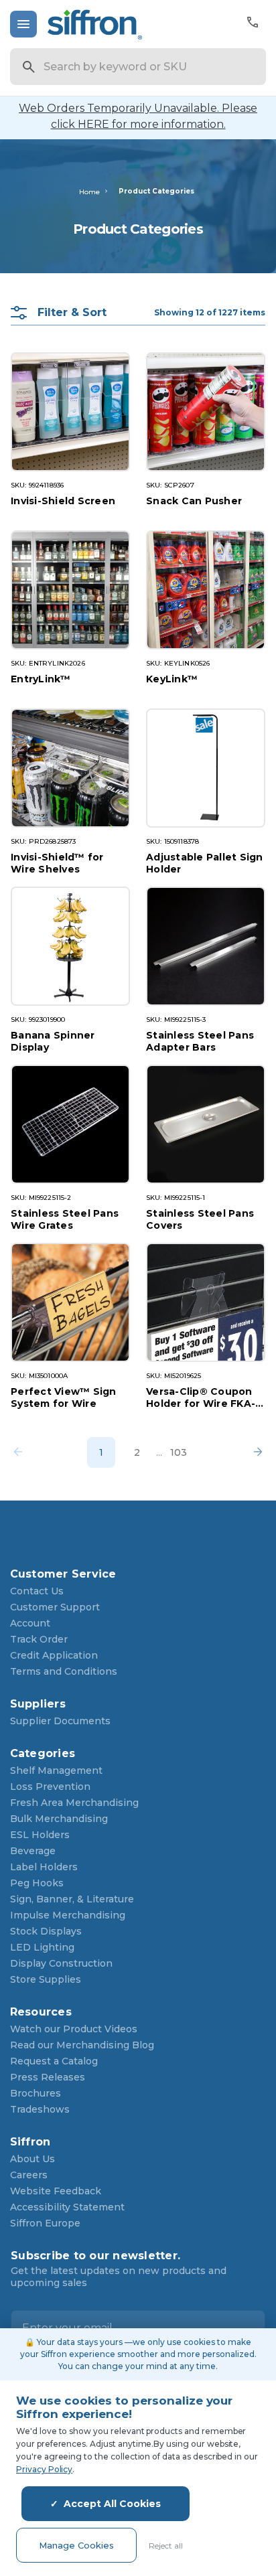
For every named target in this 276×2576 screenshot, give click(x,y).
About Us (32, 2159)
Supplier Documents (60, 1721)
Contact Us (37, 1591)
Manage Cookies (76, 2545)
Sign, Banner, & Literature (72, 1899)
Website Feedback (56, 2191)
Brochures (36, 2093)
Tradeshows (40, 2109)
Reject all (166, 2546)
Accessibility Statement (67, 2207)
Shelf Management (56, 1770)
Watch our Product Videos (74, 2029)
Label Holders (44, 1867)
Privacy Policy (44, 2469)
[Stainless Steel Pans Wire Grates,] (70, 1124)
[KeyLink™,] (206, 590)
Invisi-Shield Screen (63, 501)
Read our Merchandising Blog (82, 2045)
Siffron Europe (45, 2223)
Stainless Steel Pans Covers (200, 1219)
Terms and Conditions (64, 1671)
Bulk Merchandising (59, 1819)
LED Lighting (42, 1947)
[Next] (254, 1452)
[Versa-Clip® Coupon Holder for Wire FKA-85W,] (206, 1302)
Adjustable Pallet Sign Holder (205, 863)
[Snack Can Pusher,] (206, 412)
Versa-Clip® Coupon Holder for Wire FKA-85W (201, 1397)
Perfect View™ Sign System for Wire (64, 1397)
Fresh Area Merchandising (74, 1803)
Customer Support (55, 1607)
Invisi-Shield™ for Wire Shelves (57, 863)
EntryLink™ (41, 679)
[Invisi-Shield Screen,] (70, 412)
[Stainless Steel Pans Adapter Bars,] (206, 946)
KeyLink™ (172, 679)
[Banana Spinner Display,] (70, 946)
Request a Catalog (54, 2061)
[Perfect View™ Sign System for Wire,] (70, 1302)
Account (30, 1623)
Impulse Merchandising (68, 1915)
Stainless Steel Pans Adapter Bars (200, 1041)
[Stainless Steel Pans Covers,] (206, 1124)
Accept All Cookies (112, 2504)
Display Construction (61, 1963)
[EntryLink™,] (70, 590)
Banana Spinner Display (53, 1041)
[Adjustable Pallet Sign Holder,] (206, 768)
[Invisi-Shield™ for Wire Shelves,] (70, 768)
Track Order (39, 1639)
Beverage (33, 1851)
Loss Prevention (50, 1787)
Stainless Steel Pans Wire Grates (65, 1219)
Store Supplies (46, 1979)
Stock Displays (46, 1931)
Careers (29, 2175)
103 (179, 1452)
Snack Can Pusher (194, 501)
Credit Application (54, 1655)
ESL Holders (40, 1835)
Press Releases (48, 2077)
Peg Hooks (37, 1883)
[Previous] (22, 1452)
